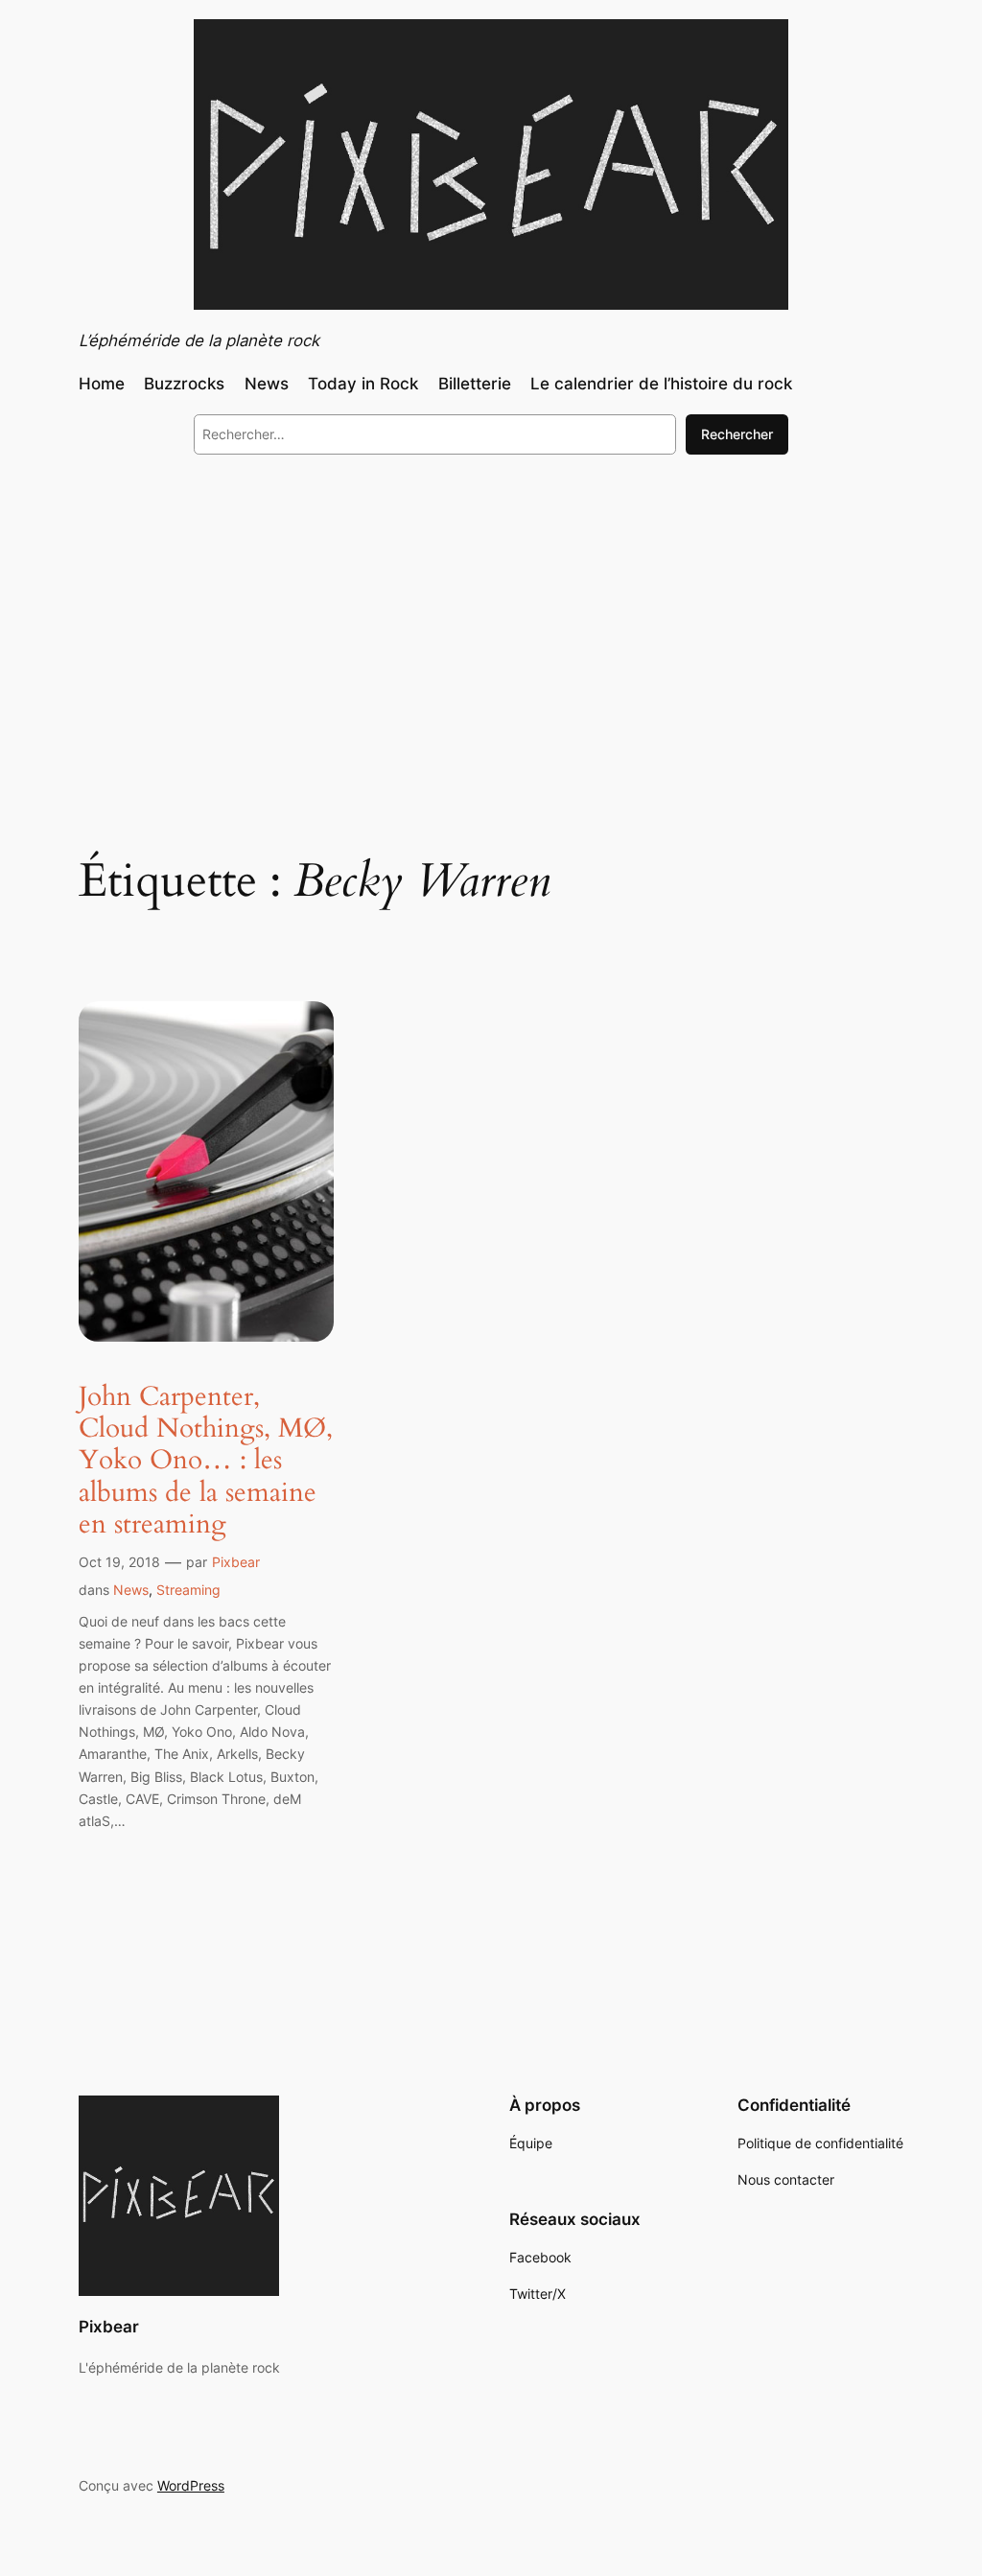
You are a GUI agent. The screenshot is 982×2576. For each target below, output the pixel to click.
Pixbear (236, 1562)
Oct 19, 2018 (119, 1562)
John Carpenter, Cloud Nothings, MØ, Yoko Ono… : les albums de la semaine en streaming (206, 1461)
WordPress (191, 2485)
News (131, 1590)
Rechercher (737, 434)
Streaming (188, 1590)
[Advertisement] (491, 626)
